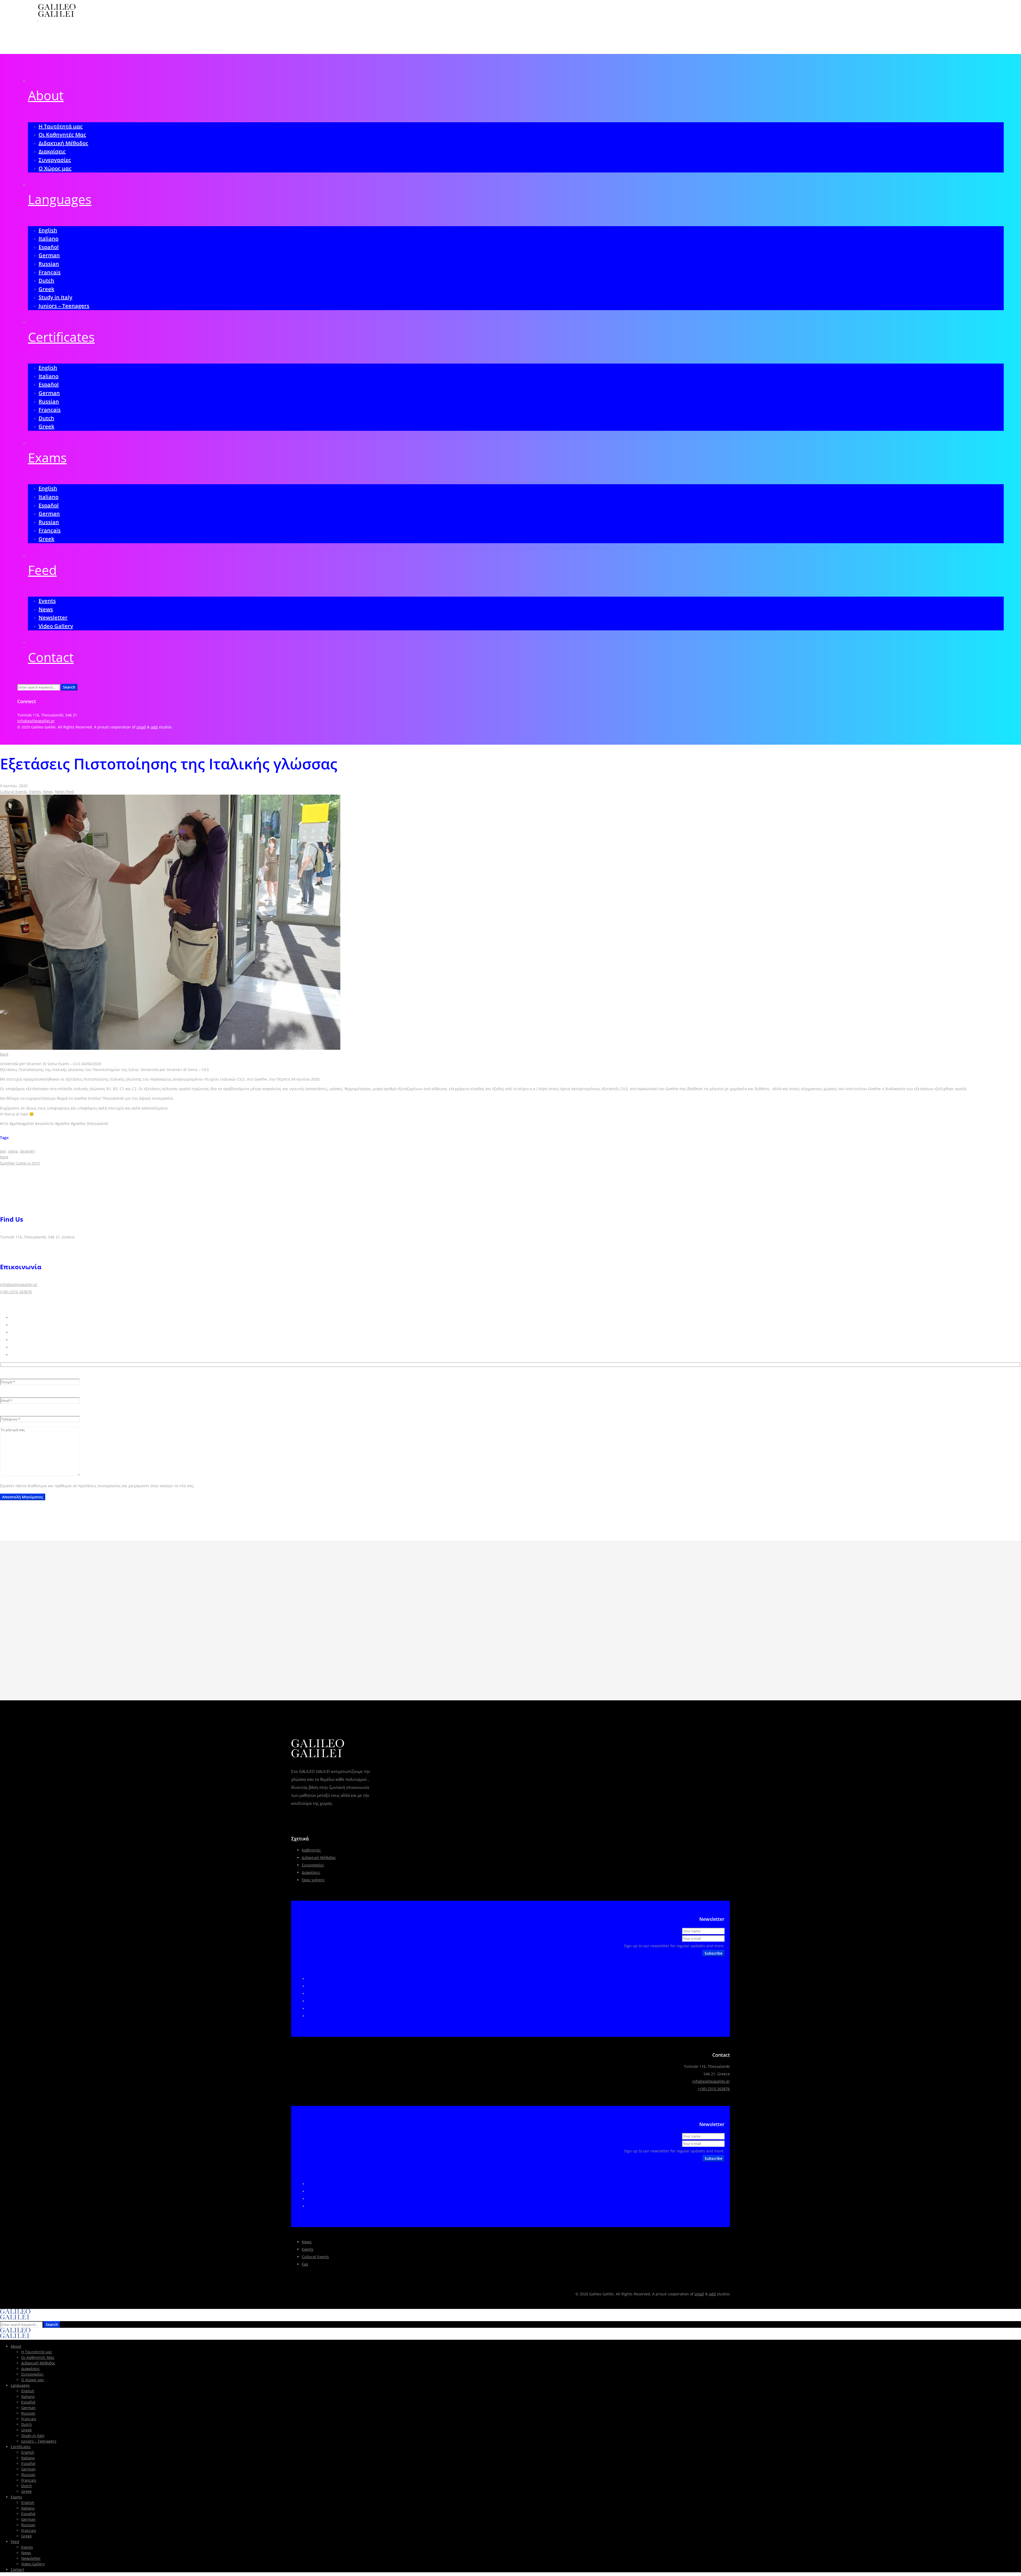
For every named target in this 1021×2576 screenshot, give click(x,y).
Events (35, 792)
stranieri (28, 1151)
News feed (64, 792)
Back (4, 1054)
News (48, 792)
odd (154, 727)
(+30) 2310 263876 (16, 1292)
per (3, 1151)
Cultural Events (14, 792)
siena (13, 1151)
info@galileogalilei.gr (36, 721)
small (141, 727)
